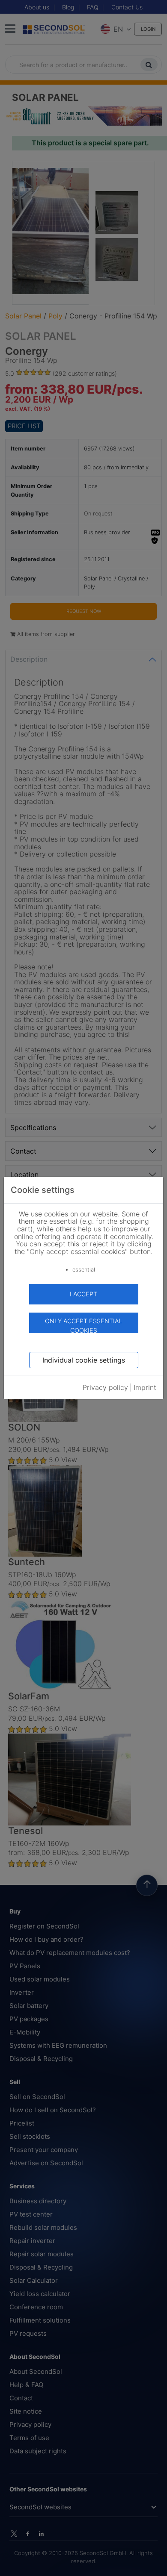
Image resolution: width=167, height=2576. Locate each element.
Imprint (145, 1387)
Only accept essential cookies (83, 1325)
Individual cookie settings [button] (84, 1360)
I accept (83, 1294)
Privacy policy (105, 1387)
